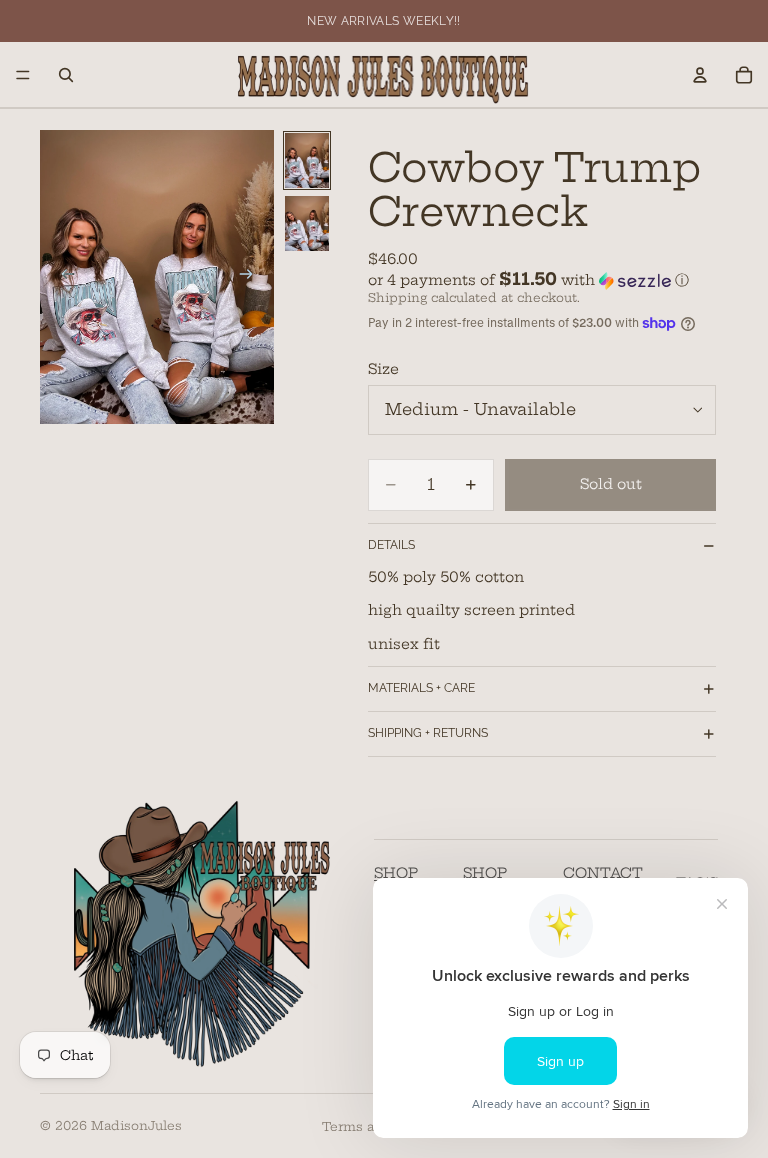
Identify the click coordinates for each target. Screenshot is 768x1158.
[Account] (700, 75)
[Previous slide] (62, 277)
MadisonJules (136, 1125)
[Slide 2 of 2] (307, 223)
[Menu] (23, 75)
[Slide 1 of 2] (307, 160)
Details (391, 545)
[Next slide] (252, 277)
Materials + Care (421, 688)
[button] (542, 280)
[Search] (66, 75)
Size (383, 369)
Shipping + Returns (428, 733)
